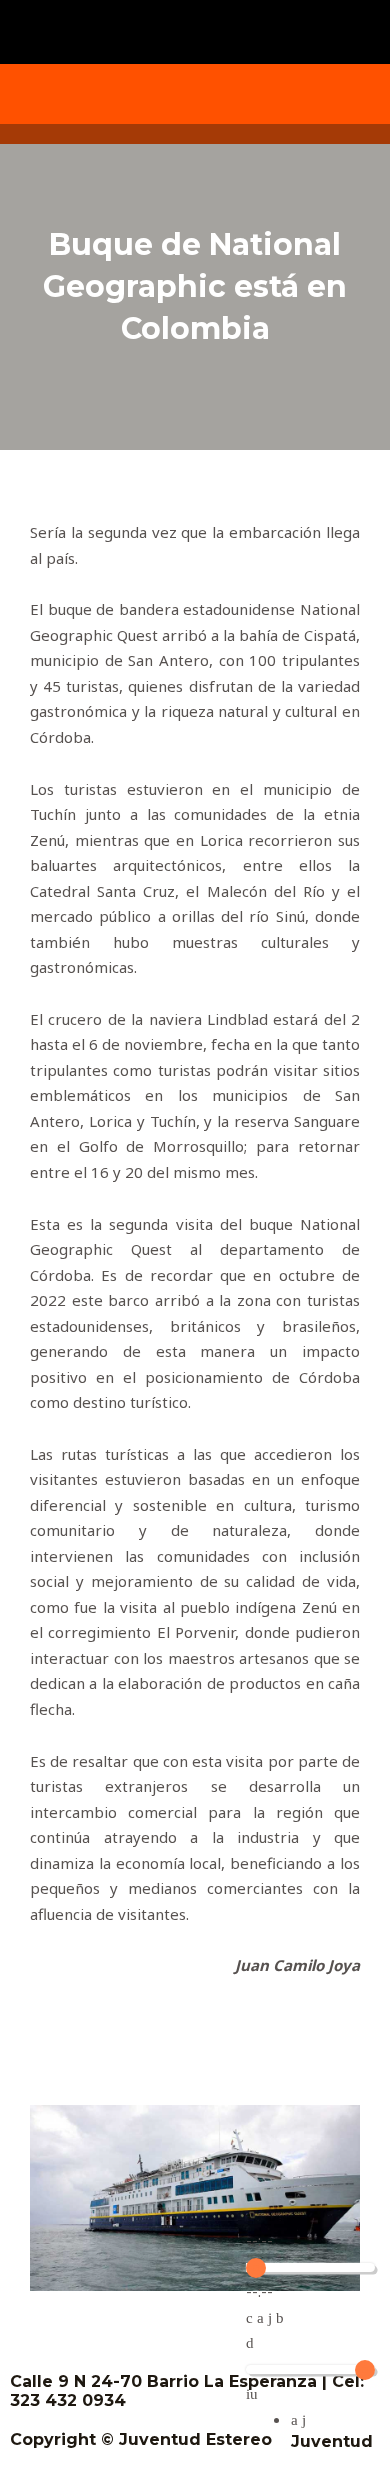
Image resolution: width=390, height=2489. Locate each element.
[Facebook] (65, 94)
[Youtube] (195, 94)
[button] (195, 26)
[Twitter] (130, 94)
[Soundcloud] (260, 94)
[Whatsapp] (325, 94)
